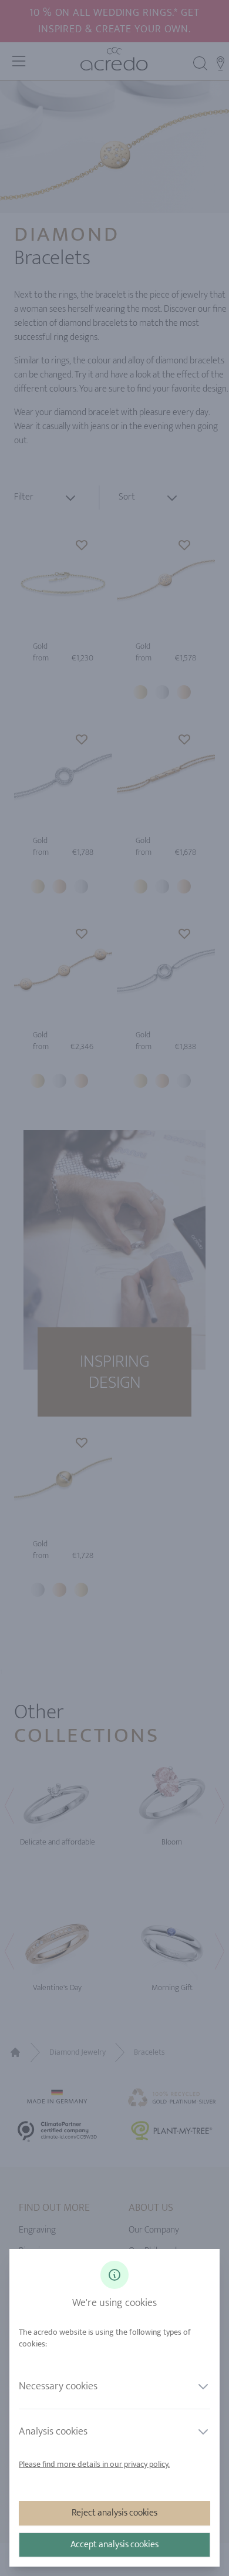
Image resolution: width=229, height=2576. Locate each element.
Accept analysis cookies (114, 2545)
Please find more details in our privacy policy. (94, 2464)
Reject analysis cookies (114, 2513)
